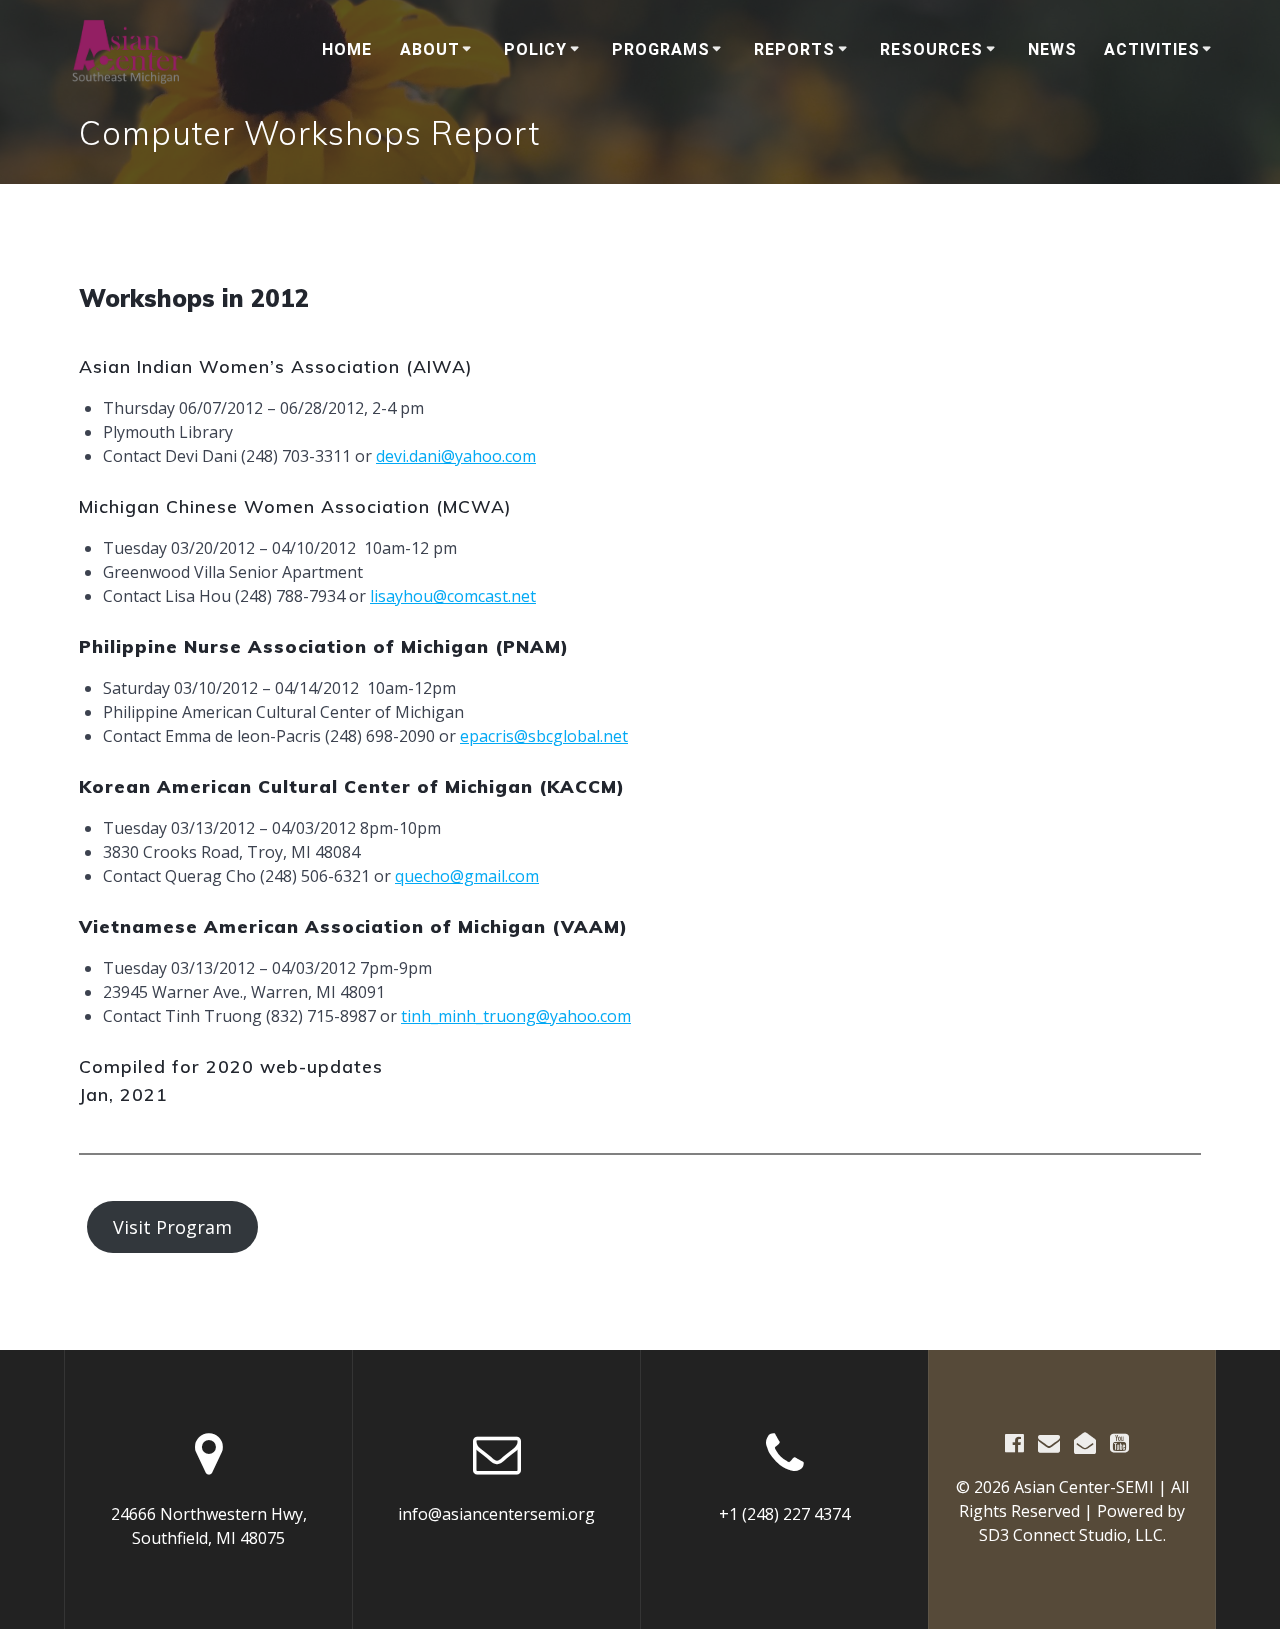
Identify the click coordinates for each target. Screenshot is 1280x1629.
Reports (794, 49)
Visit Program (172, 1227)
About (430, 49)
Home (347, 49)
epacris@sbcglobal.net (544, 736)
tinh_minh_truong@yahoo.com (516, 1016)
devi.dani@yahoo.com (456, 456)
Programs (661, 49)
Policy (535, 49)
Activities (1152, 49)
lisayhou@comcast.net (453, 596)
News (1052, 49)
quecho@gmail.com (467, 876)
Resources (931, 49)
